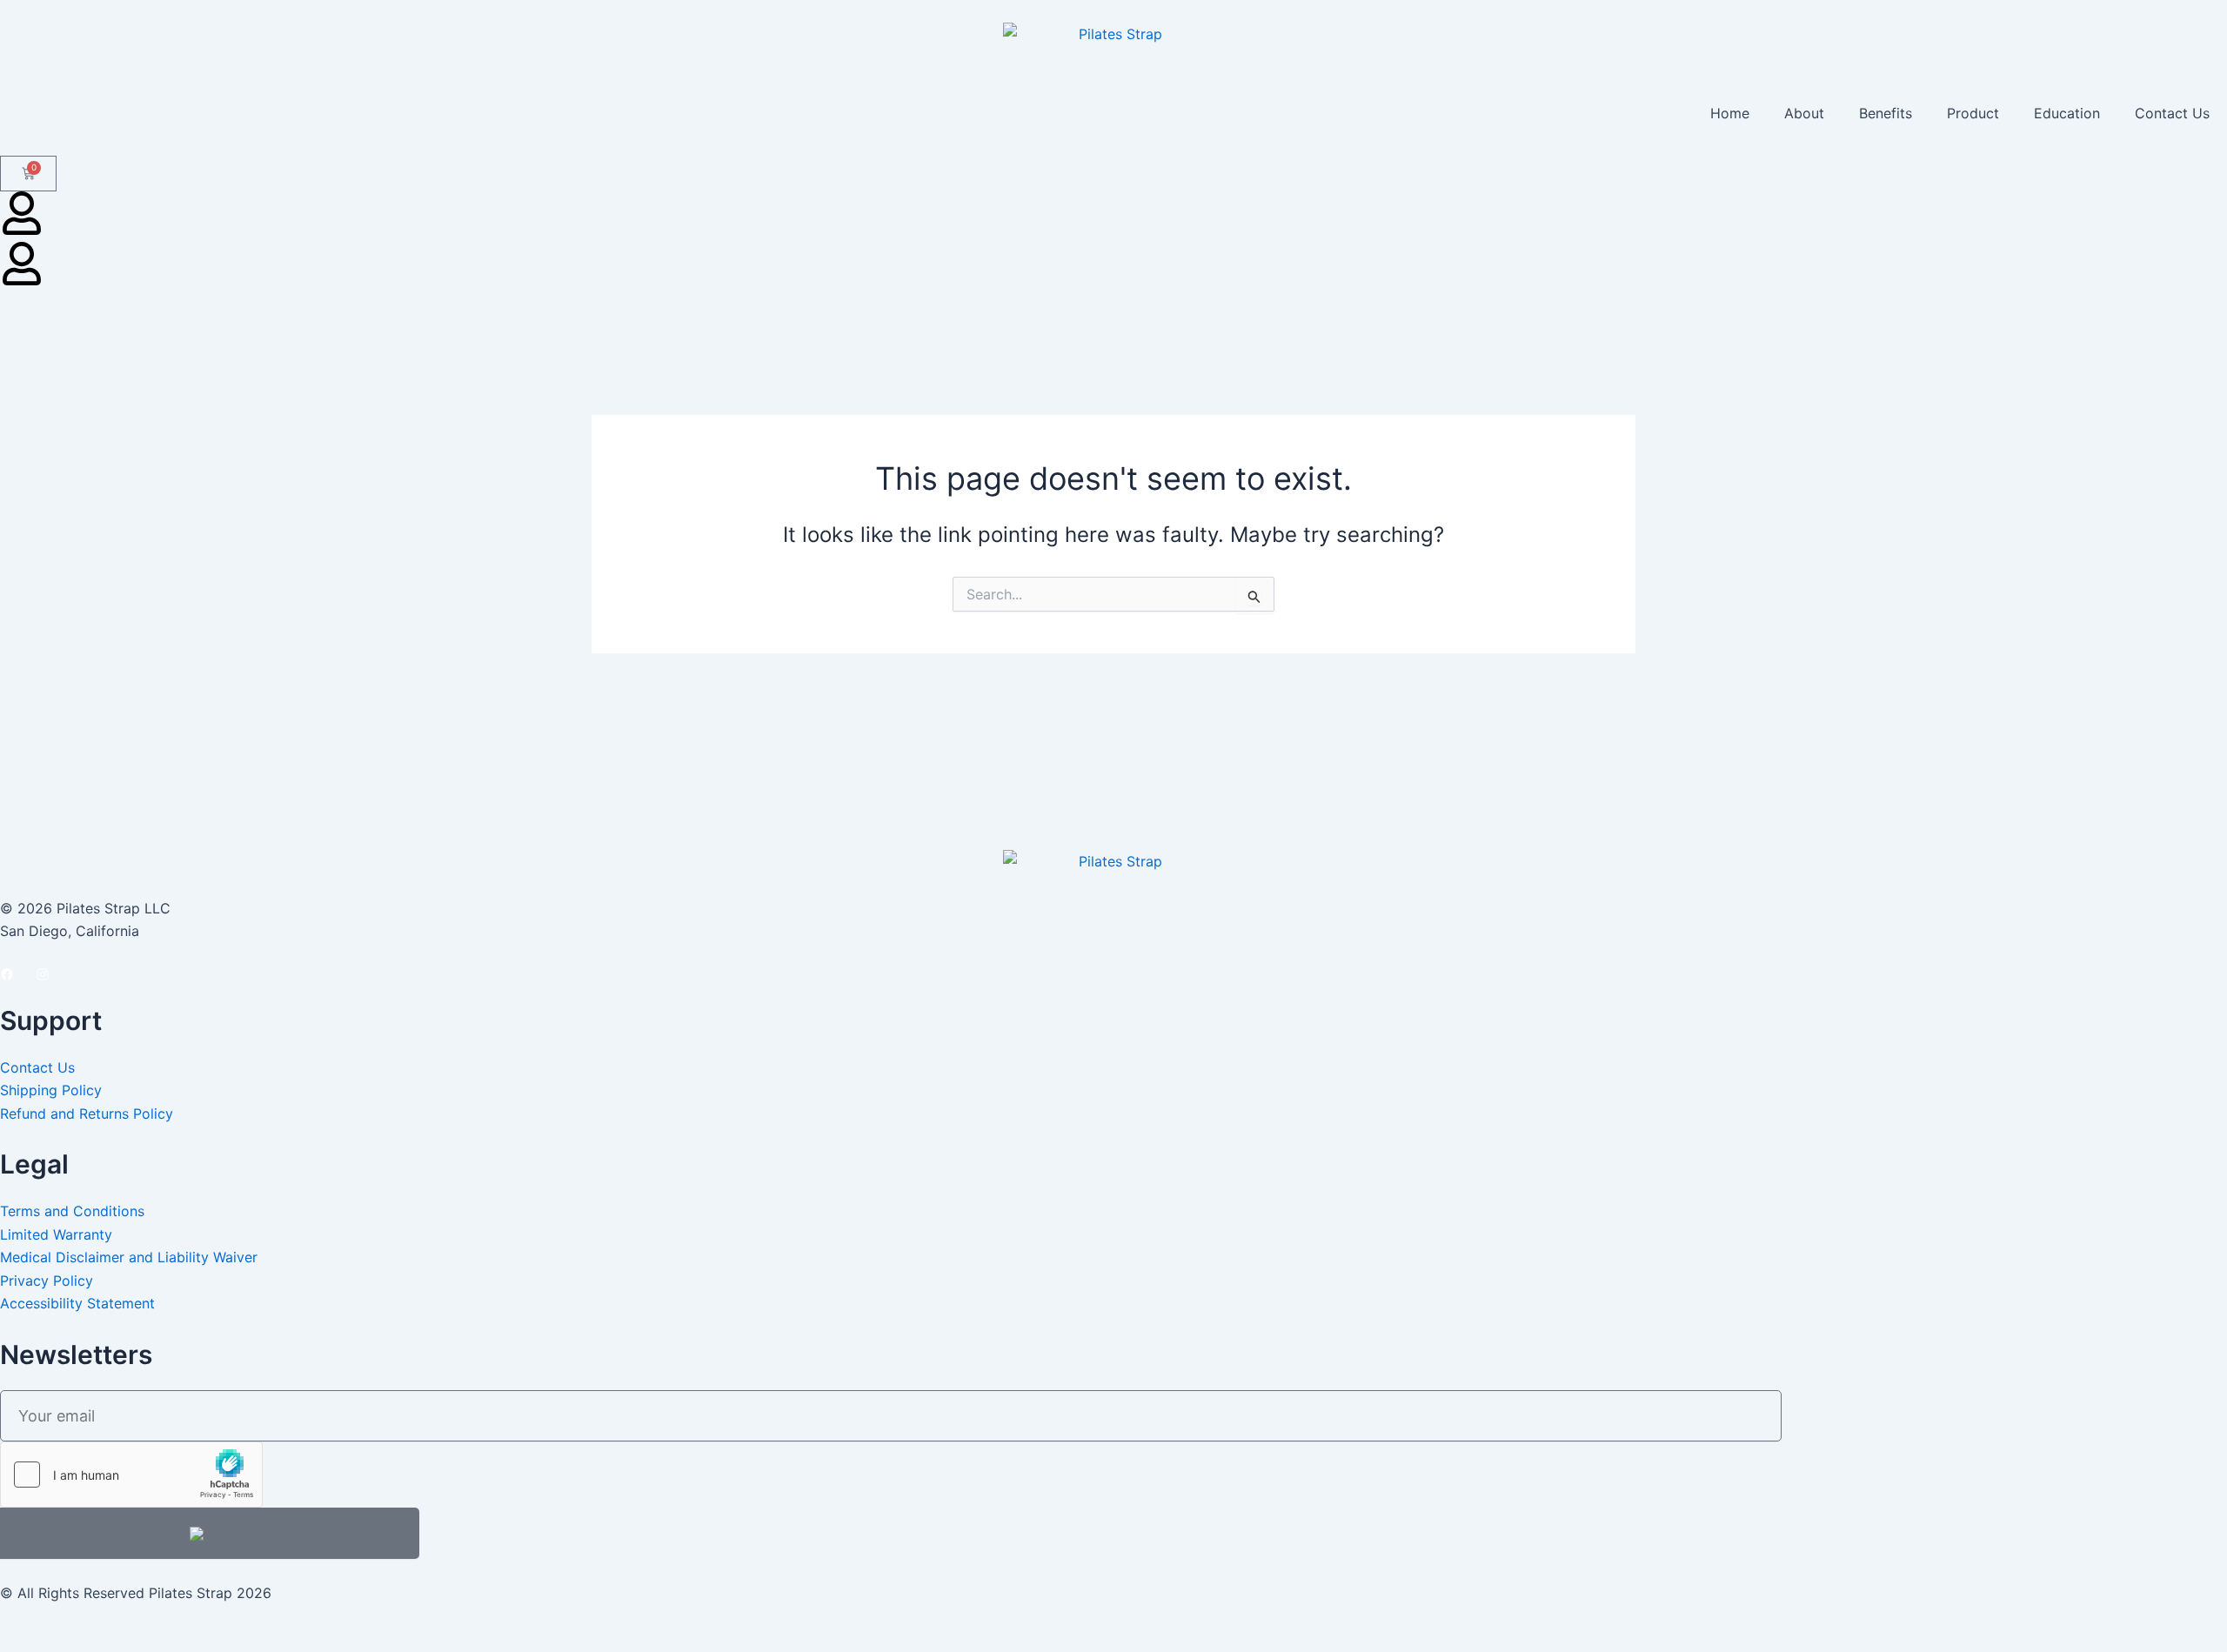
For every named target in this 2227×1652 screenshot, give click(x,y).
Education (2067, 113)
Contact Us (2172, 113)
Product (1973, 113)
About (1804, 113)
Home (1730, 113)
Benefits (1886, 113)
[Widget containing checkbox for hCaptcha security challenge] (131, 1475)
